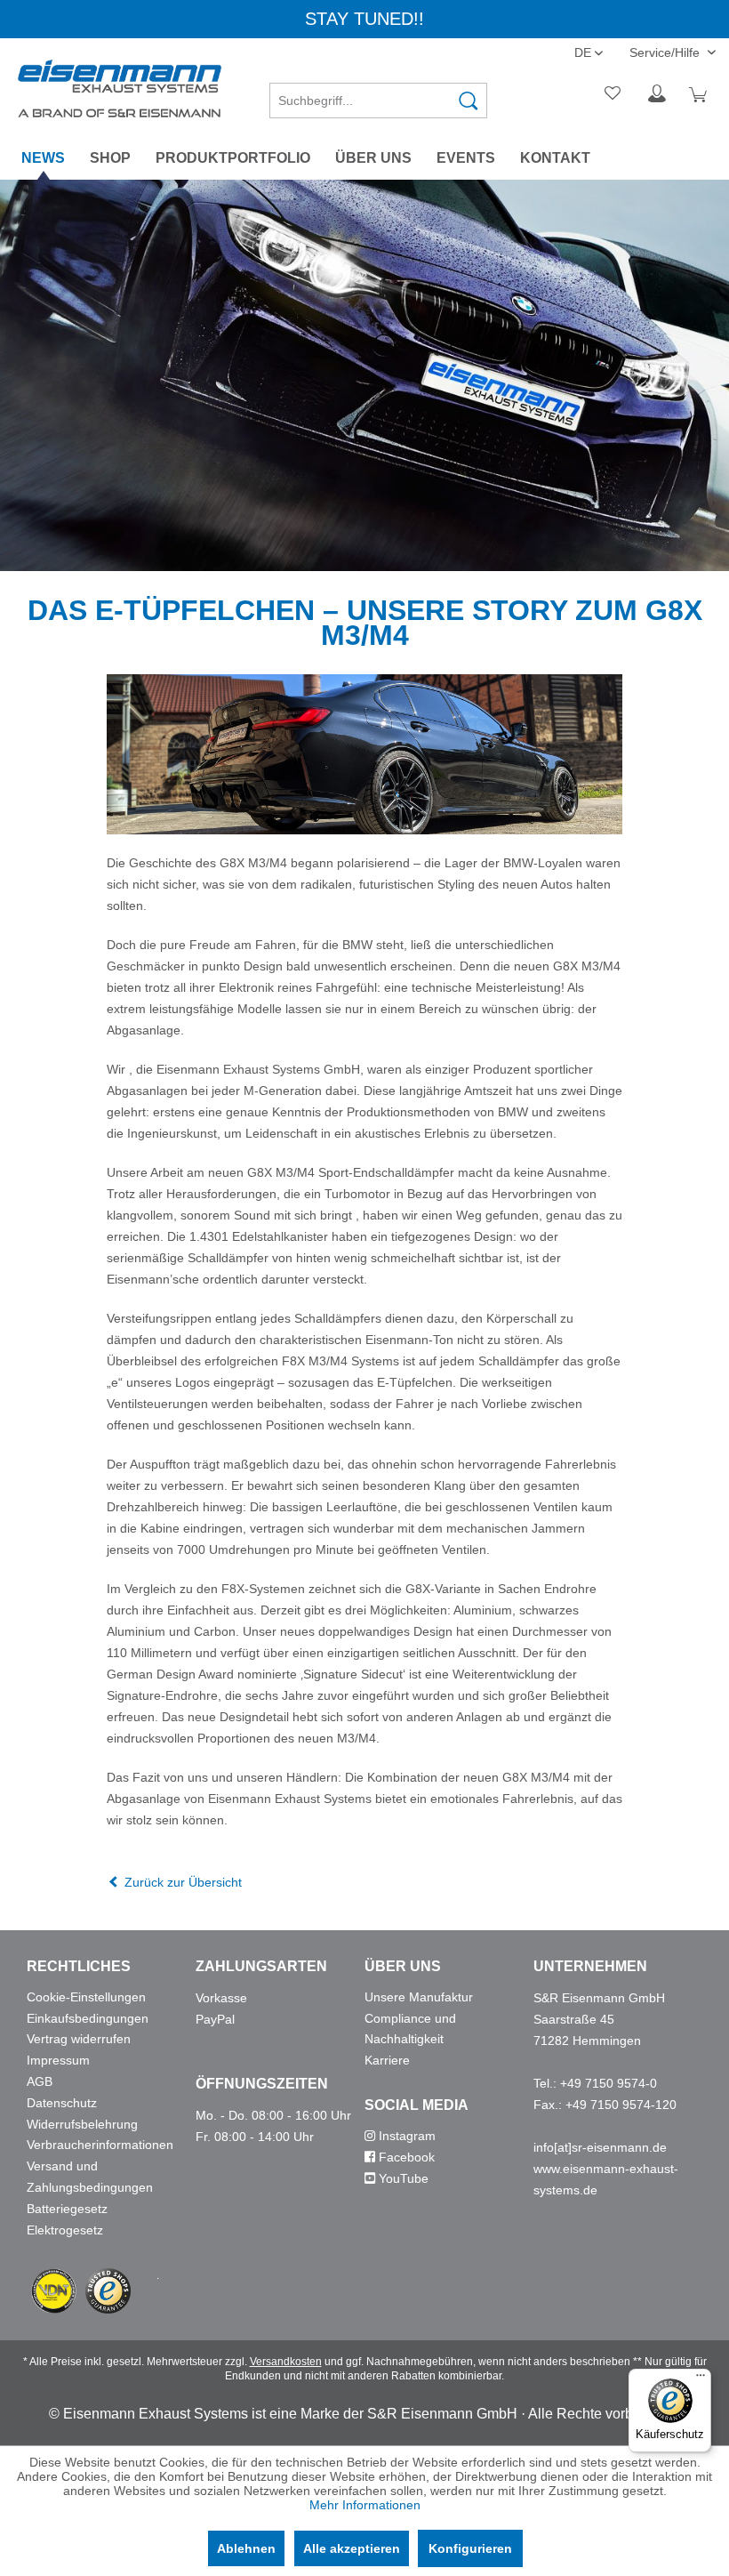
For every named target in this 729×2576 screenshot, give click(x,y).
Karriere (387, 2060)
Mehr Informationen (365, 2505)
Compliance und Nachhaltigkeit (410, 2029)
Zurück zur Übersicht (183, 1882)
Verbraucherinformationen (100, 2145)
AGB (40, 2081)
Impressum (58, 2060)
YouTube (402, 2178)
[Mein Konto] (657, 94)
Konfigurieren (470, 2548)
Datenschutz (62, 2103)
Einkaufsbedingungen (88, 2018)
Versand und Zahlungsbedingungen (90, 2177)
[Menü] (701, 2379)
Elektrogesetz (65, 2230)
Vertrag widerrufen (79, 2039)
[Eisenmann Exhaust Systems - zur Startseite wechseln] (120, 89)
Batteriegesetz (67, 2209)
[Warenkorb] (701, 94)
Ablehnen (246, 2548)
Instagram (405, 2136)
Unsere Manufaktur (419, 1997)
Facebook (405, 2157)
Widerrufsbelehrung (82, 2124)
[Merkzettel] (613, 94)
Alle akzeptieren (352, 2548)
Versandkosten (286, 2362)
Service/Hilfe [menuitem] (666, 52)
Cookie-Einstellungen (86, 1997)
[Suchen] (469, 101)
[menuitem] (378, 94)
